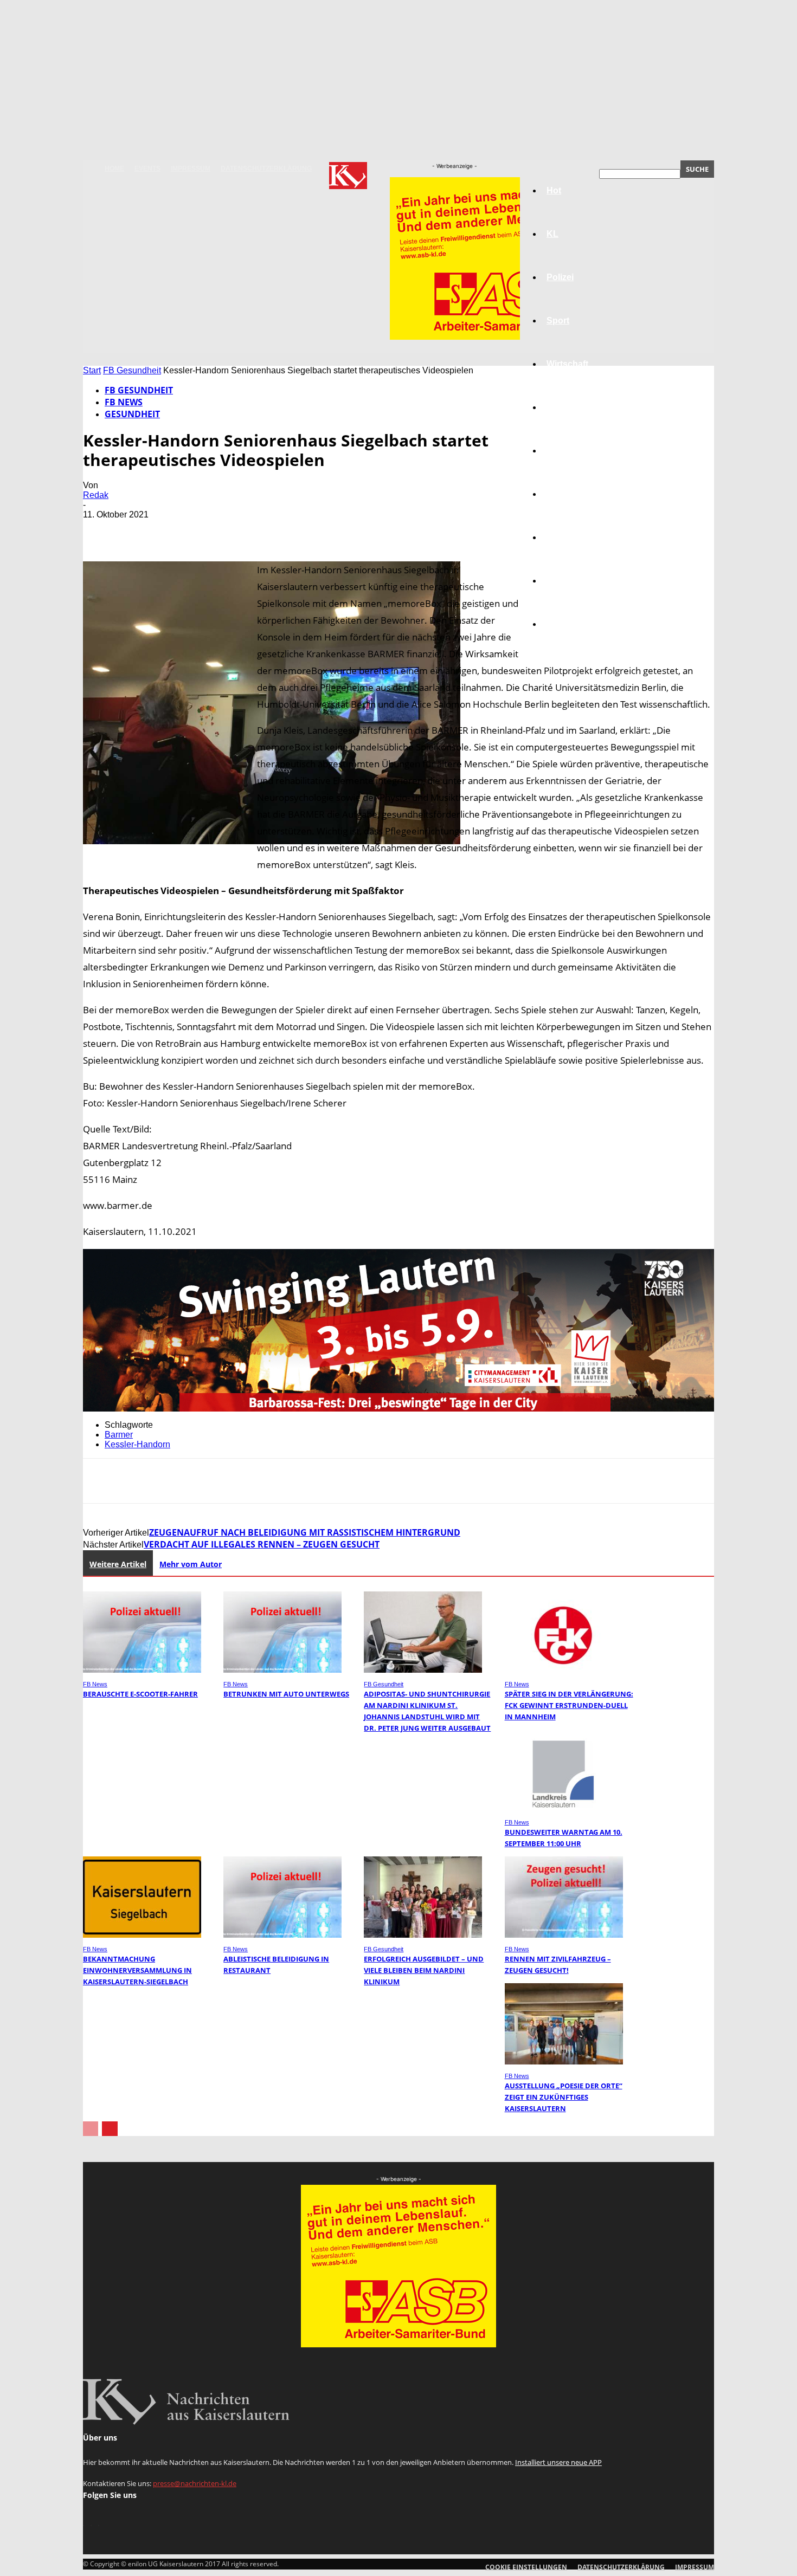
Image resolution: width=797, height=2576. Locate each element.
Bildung (563, 451)
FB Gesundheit (132, 370)
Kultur (559, 581)
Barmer (119, 1435)
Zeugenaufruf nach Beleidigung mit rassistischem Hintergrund (305, 1532)
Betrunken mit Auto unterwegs (286, 1694)
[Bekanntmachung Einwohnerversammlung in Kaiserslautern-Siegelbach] (142, 1935)
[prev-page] (91, 2129)
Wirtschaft (567, 364)
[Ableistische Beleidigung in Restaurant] (282, 1935)
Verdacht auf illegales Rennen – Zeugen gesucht (262, 1544)
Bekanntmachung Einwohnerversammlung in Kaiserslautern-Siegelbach (137, 1970)
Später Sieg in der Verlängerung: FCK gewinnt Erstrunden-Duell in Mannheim (569, 1705)
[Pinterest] (179, 530)
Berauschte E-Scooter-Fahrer (140, 1694)
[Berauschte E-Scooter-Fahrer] (142, 1670)
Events (147, 169)
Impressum (191, 169)
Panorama (568, 624)
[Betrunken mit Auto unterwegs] (282, 1670)
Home (114, 169)
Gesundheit (570, 537)
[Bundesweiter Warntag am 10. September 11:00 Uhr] (564, 1808)
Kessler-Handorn (137, 1444)
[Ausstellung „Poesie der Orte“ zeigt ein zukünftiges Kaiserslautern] (564, 2062)
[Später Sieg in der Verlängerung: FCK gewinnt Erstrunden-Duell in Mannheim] (564, 1670)
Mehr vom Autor (191, 1564)
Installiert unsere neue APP (558, 2462)
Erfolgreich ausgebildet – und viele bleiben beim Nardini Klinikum (424, 1970)
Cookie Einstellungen (526, 2567)
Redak (96, 495)
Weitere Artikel (118, 1564)
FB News (124, 402)
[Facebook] (101, 530)
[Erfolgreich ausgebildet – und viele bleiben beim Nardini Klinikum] (423, 1935)
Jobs (557, 407)
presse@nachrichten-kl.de (195, 2483)
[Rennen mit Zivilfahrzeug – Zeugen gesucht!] (564, 1935)
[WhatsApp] (218, 530)
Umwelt (562, 494)
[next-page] (110, 2129)
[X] (140, 530)
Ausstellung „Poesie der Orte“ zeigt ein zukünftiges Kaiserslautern (564, 2097)
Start (92, 370)
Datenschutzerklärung (266, 169)
